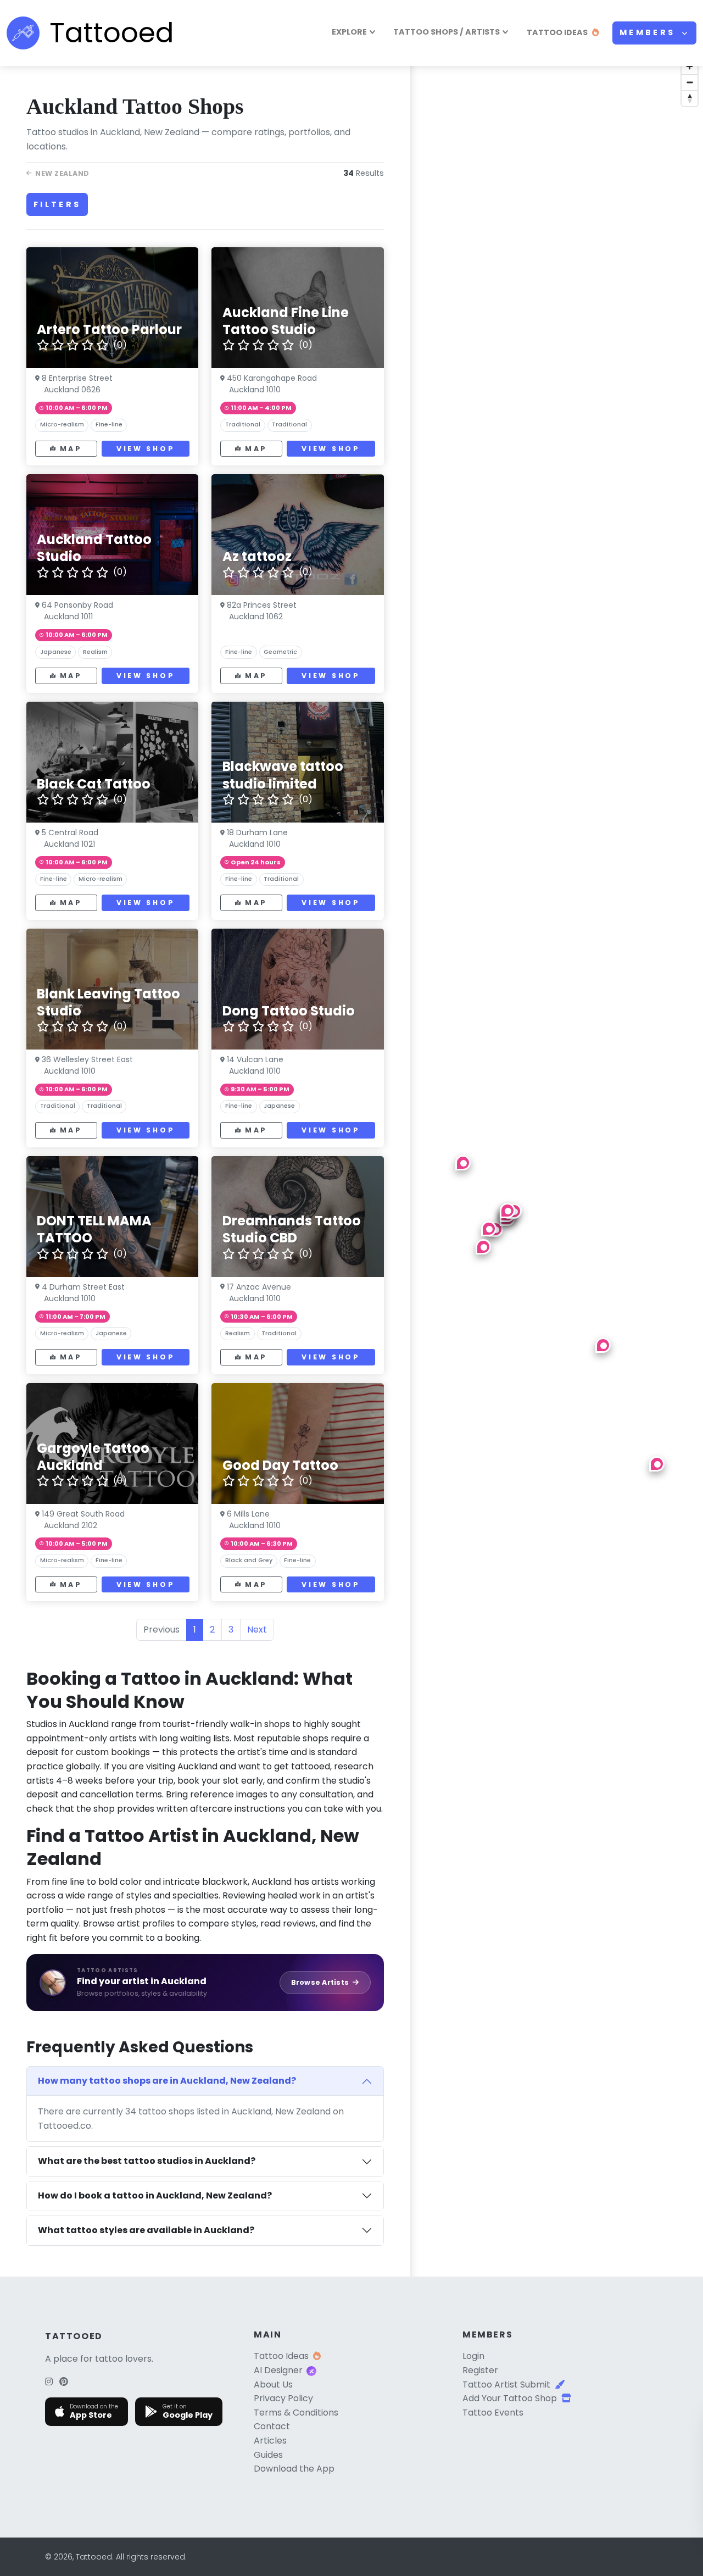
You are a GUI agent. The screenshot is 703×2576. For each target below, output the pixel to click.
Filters (57, 204)
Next (257, 1630)
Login (473, 2356)
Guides (268, 2455)
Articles (270, 2441)
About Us (273, 2385)
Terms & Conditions (296, 2413)
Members (649, 32)
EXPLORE (349, 32)
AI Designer (278, 2370)
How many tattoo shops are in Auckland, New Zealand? (167, 2081)
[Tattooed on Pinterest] (64, 2382)
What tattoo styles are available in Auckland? (146, 2230)
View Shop (146, 449)
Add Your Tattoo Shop (510, 2398)
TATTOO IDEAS (557, 32)
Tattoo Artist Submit (506, 2385)
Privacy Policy (283, 2398)
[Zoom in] (690, 66)
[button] (463, 1163)
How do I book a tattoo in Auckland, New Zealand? (155, 2195)
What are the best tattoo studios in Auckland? (147, 2161)
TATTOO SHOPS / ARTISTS (447, 32)
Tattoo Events (493, 2413)
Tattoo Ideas (281, 2356)
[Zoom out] (690, 82)
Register (480, 2370)
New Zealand (62, 173)
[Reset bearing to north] (690, 98)
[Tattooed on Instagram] (49, 2382)
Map (71, 449)
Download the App (294, 2469)
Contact (272, 2426)
